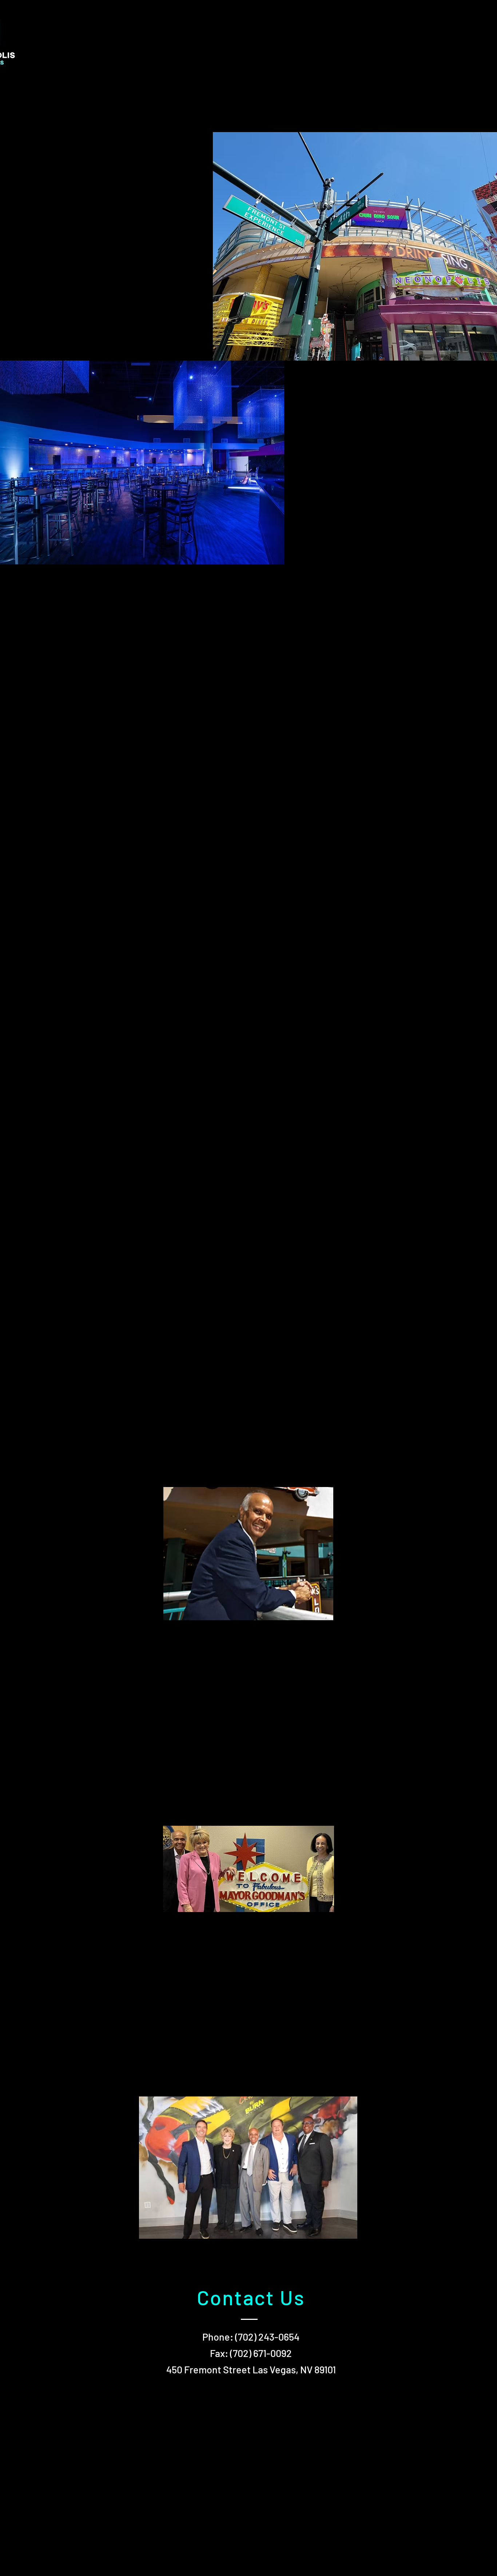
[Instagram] (110, 35)
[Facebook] (86, 35)
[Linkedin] (134, 35)
